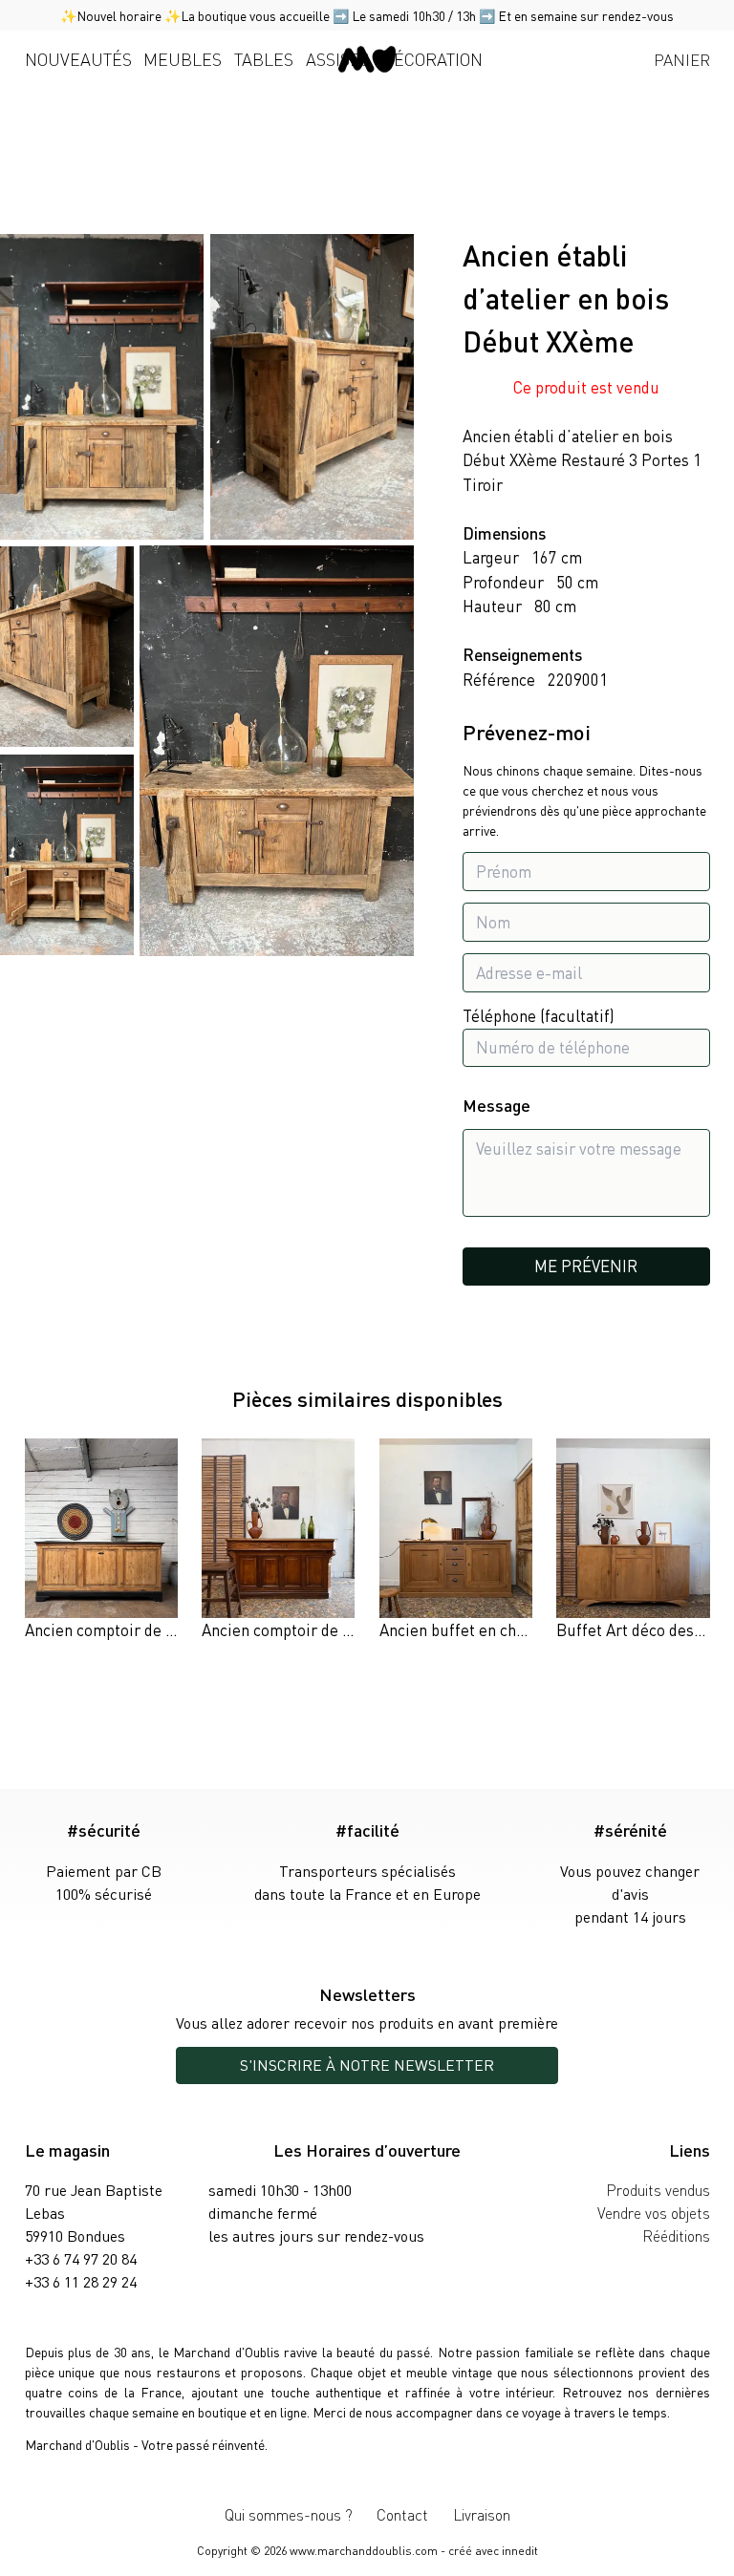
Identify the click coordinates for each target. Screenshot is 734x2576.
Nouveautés (78, 59)
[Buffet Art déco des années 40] (633, 1541)
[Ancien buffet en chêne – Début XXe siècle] (456, 1541)
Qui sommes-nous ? (289, 2514)
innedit (520, 2551)
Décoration (432, 59)
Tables (264, 59)
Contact (402, 2514)
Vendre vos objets (654, 2213)
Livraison (482, 2514)
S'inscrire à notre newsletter (367, 2065)
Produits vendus (658, 2190)
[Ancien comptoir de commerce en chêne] (278, 1541)
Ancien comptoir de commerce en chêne (342, 1629)
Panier (682, 59)
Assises (338, 59)
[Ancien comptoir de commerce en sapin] (101, 1541)
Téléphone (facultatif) (539, 1015)
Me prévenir (586, 1266)
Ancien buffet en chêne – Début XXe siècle (528, 1629)
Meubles (183, 59)
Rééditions (676, 2235)
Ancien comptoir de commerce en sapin (163, 1629)
